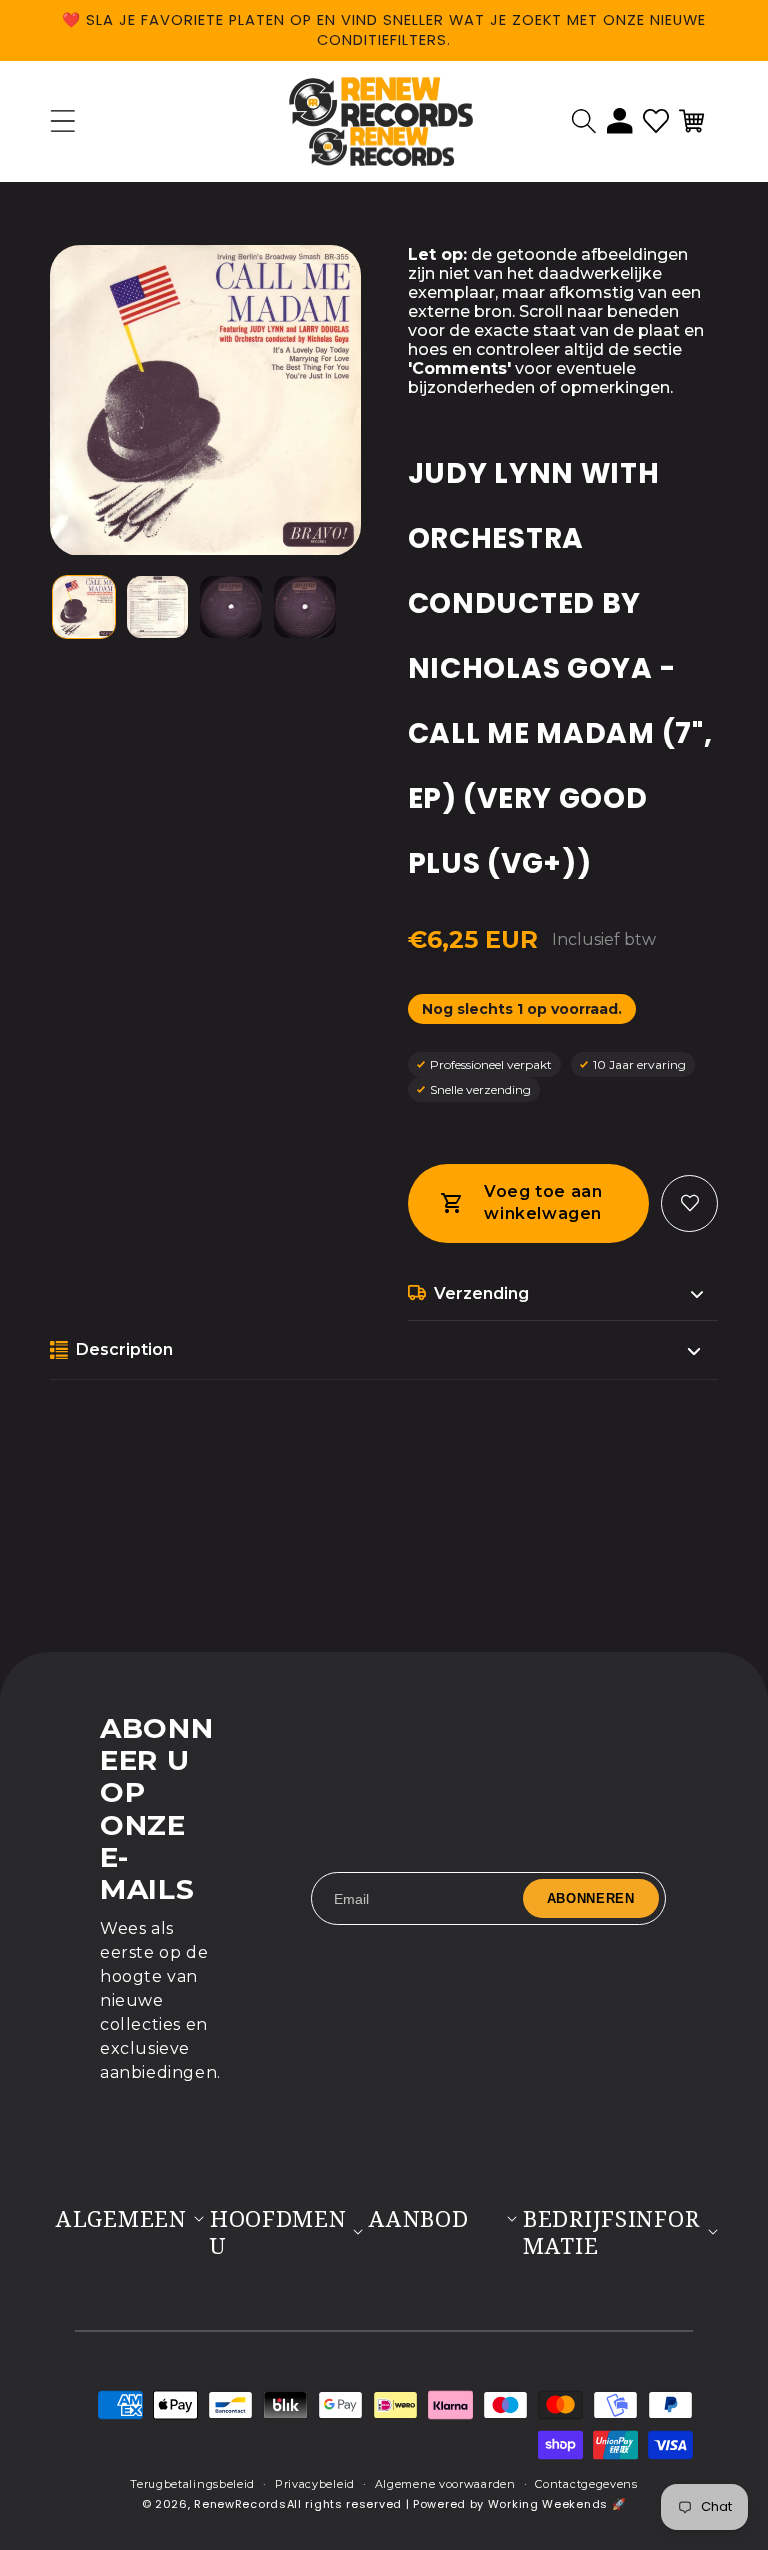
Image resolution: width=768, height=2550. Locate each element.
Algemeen (121, 2218)
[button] (584, 121)
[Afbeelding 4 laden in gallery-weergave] (305, 607)
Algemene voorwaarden (445, 2484)
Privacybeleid (315, 2484)
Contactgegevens (586, 2484)
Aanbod (418, 2218)
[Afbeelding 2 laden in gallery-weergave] (158, 607)
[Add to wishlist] (689, 1203)
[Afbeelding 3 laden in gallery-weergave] (231, 607)
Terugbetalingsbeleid (192, 2484)
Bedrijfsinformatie (611, 2232)
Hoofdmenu (278, 2232)
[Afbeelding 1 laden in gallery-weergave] (84, 607)
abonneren (591, 1898)
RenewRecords (240, 2504)
